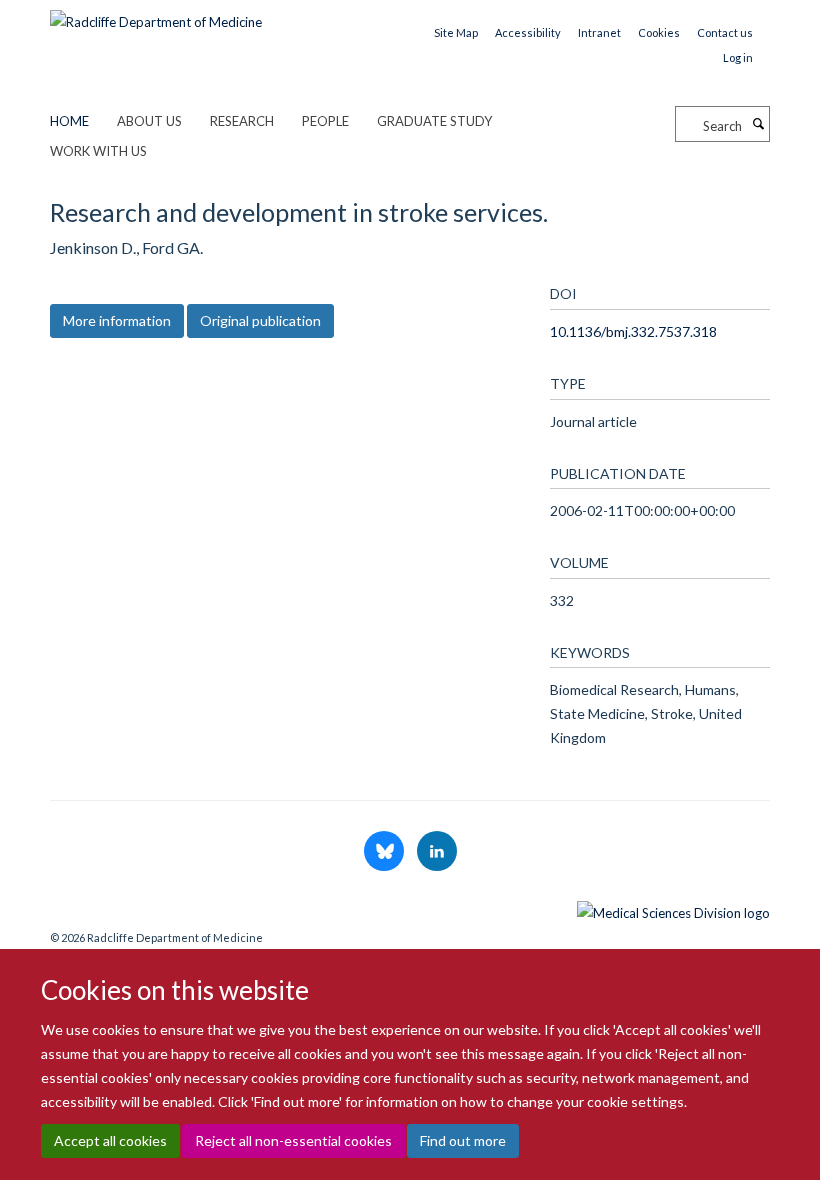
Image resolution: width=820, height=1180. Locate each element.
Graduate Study (434, 121)
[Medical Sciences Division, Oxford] (410, 908)
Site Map (456, 32)
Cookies (659, 32)
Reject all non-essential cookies (293, 1140)
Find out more (463, 1140)
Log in (738, 57)
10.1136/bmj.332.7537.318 (633, 331)
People (325, 121)
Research (242, 121)
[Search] (758, 124)
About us (149, 121)
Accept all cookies (110, 1140)
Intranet (599, 32)
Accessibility (528, 32)
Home (69, 121)
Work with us (98, 151)
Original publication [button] (260, 320)
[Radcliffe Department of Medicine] (156, 15)
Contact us (725, 32)
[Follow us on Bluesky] (385, 852)
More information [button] (117, 320)
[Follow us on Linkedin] (437, 852)
